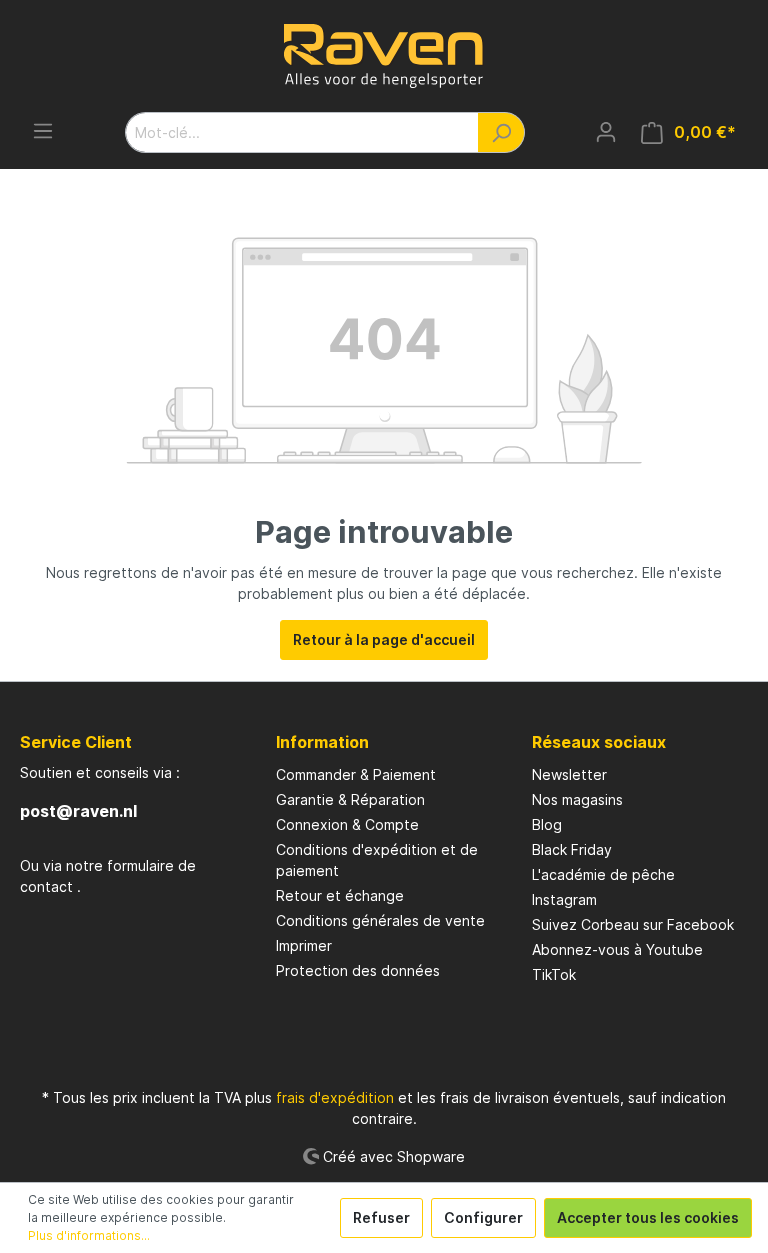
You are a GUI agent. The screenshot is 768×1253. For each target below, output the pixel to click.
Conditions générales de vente (380, 920)
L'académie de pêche (603, 874)
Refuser (381, 1217)
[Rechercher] (501, 132)
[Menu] (43, 131)
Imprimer (304, 945)
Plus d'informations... (89, 1235)
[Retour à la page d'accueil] (384, 56)
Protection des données (358, 970)
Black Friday (572, 849)
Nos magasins (577, 799)
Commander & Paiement (356, 774)
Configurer (483, 1217)
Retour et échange (340, 895)
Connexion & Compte (347, 824)
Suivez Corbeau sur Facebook (633, 924)
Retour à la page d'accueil (384, 639)
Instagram (564, 899)
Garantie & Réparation (350, 799)
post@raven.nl (78, 811)
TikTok (554, 974)
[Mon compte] (606, 132)
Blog (547, 824)
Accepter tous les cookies (648, 1217)
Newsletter (569, 774)
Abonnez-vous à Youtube (617, 949)
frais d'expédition (335, 1097)
